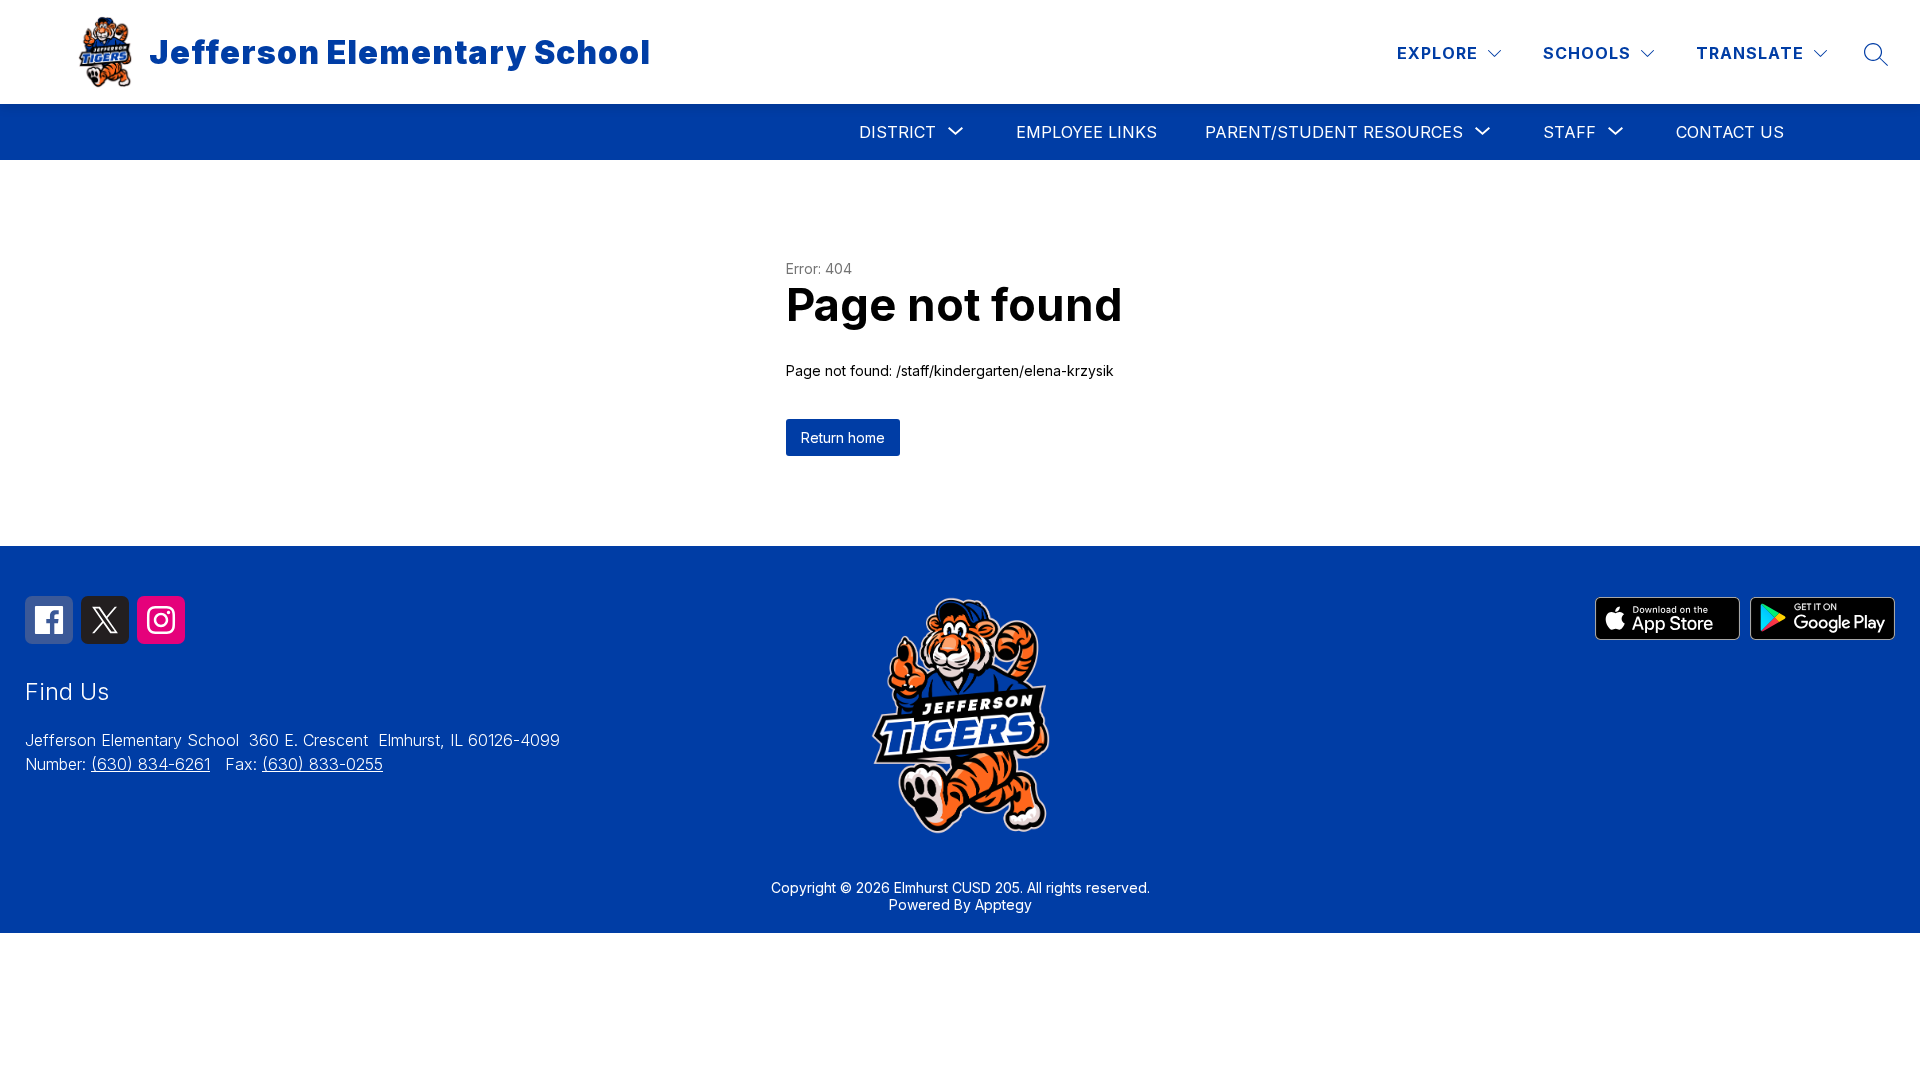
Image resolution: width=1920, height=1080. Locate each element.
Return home (843, 437)
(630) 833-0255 (322, 764)
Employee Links (1086, 132)
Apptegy (1003, 904)
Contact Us (1730, 132)
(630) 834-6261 (150, 764)
